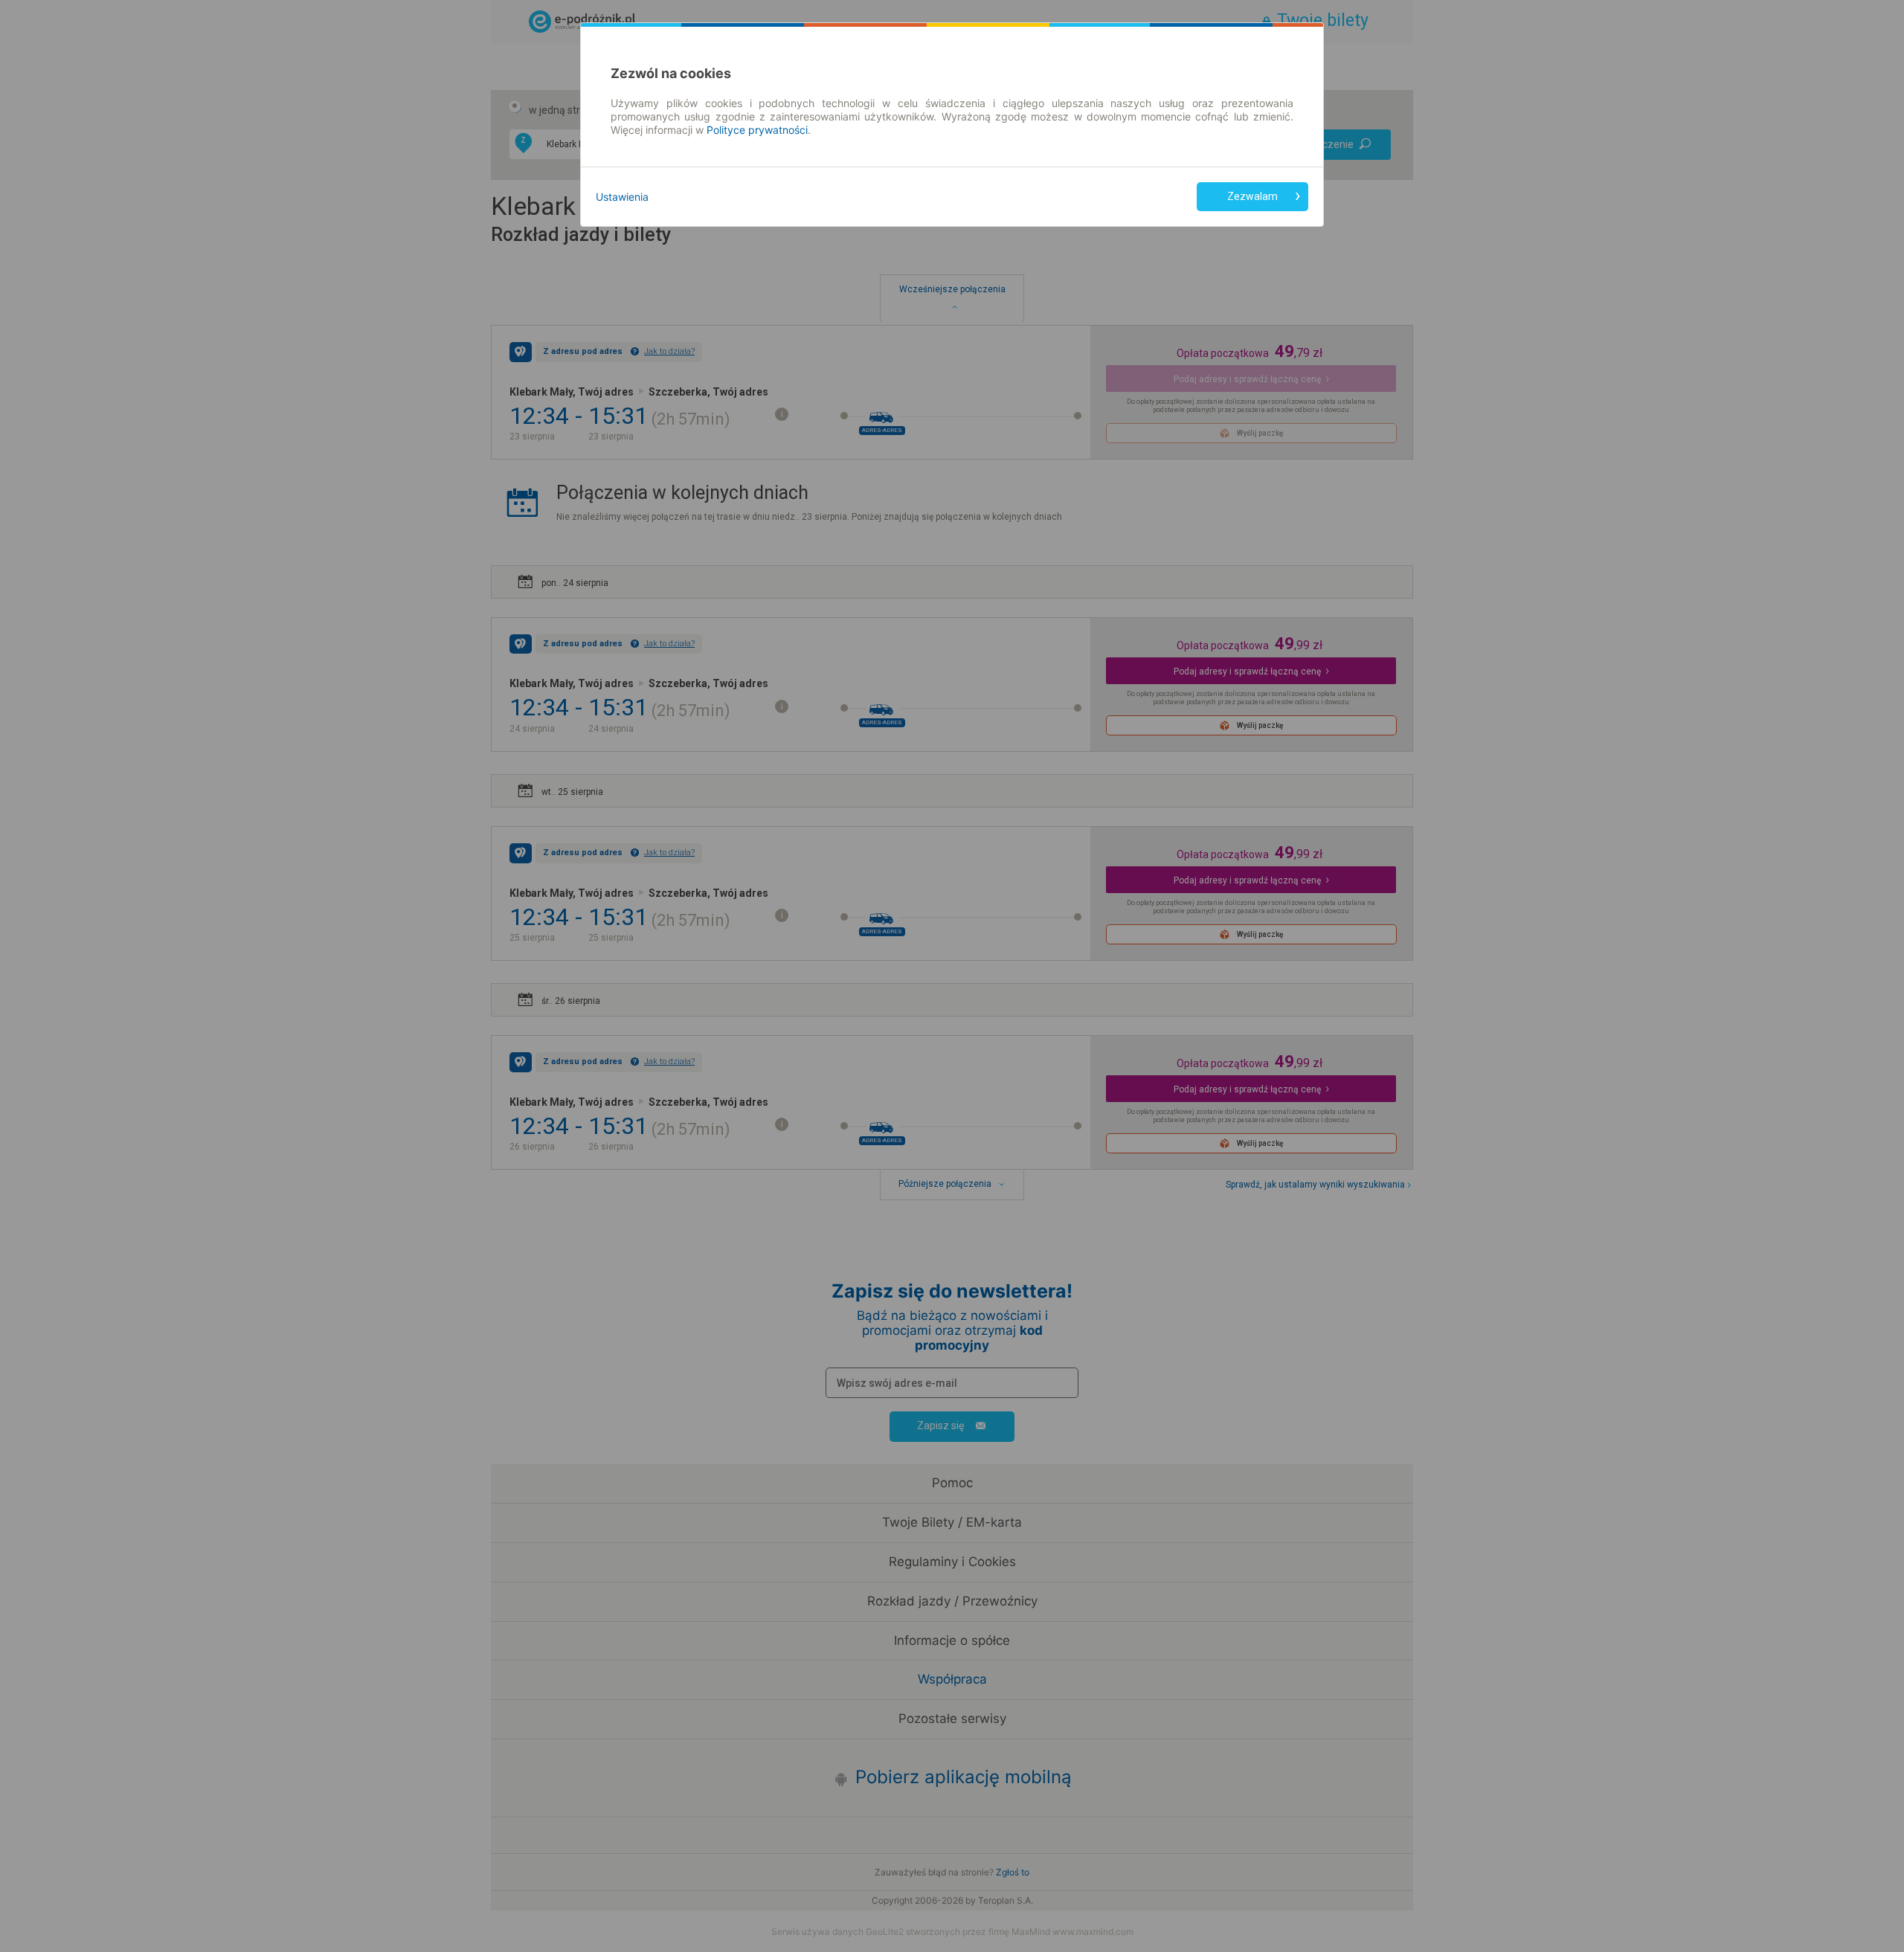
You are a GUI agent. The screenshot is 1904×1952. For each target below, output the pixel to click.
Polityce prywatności (757, 130)
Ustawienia (622, 197)
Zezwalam (1252, 196)
